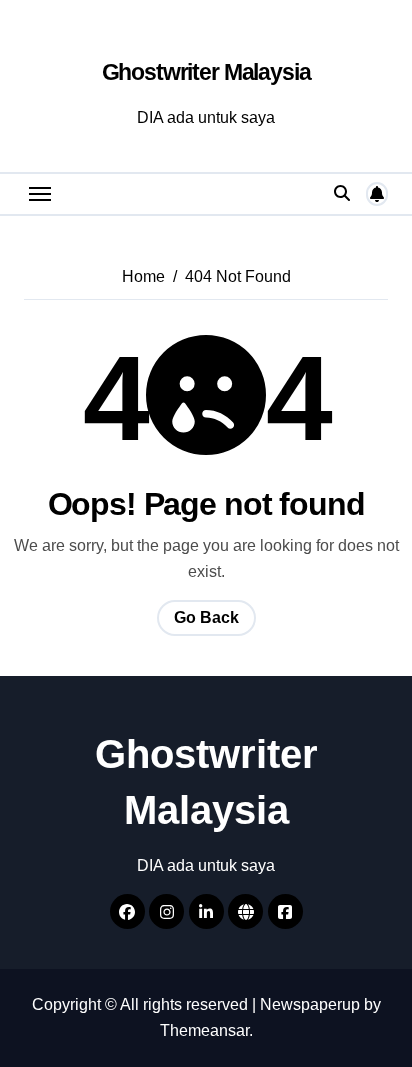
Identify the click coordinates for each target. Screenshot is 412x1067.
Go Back (206, 617)
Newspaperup (310, 1004)
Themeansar (204, 1030)
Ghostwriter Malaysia (206, 72)
